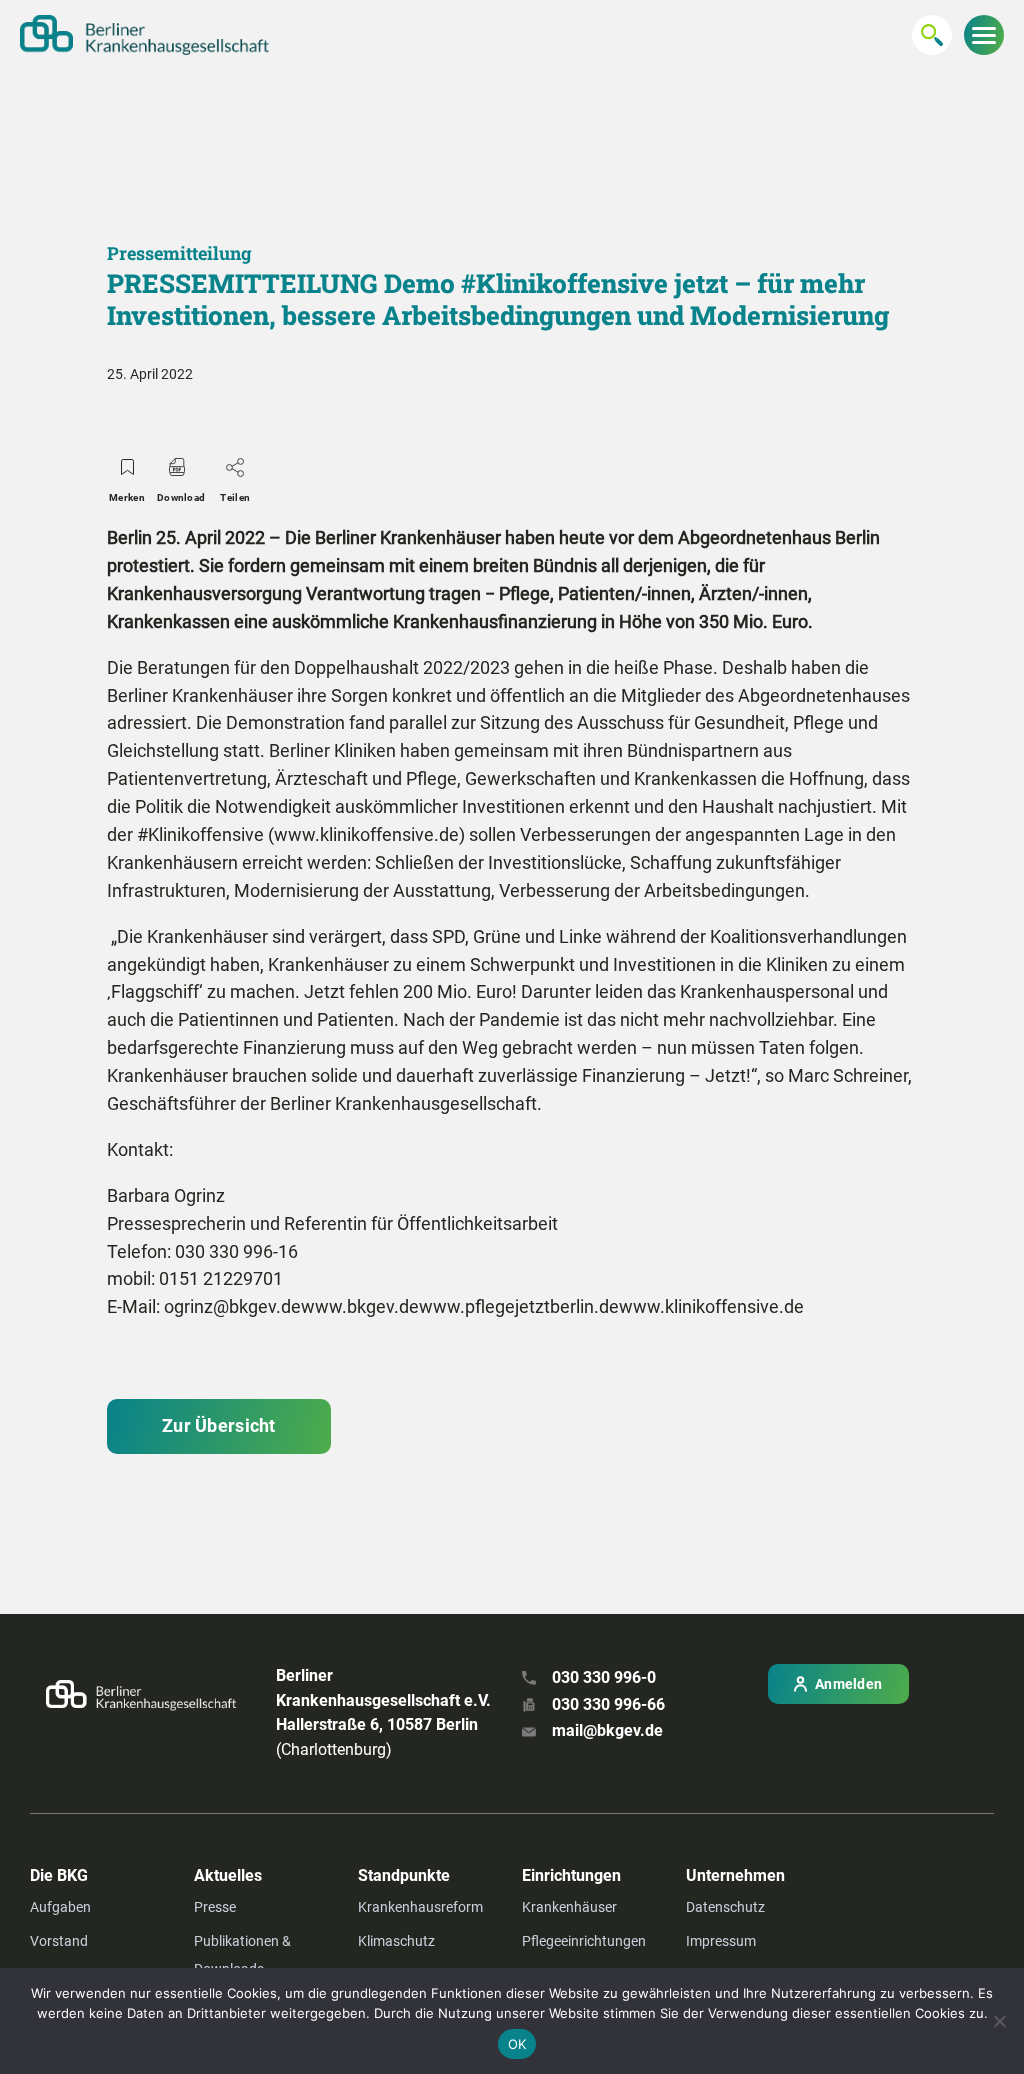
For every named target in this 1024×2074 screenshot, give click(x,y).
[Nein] (999, 2021)
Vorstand (59, 1941)
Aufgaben (60, 1907)
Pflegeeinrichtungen (584, 1941)
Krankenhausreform (420, 1907)
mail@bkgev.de (607, 1730)
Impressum (721, 1941)
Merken (127, 497)
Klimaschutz (396, 1941)
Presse (215, 1907)
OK (517, 2044)
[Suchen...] (932, 35)
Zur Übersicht (219, 1425)
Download (181, 497)
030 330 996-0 (604, 1677)
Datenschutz (725, 1907)
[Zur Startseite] (144, 35)
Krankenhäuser (569, 1907)
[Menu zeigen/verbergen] (984, 35)
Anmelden (848, 1684)
